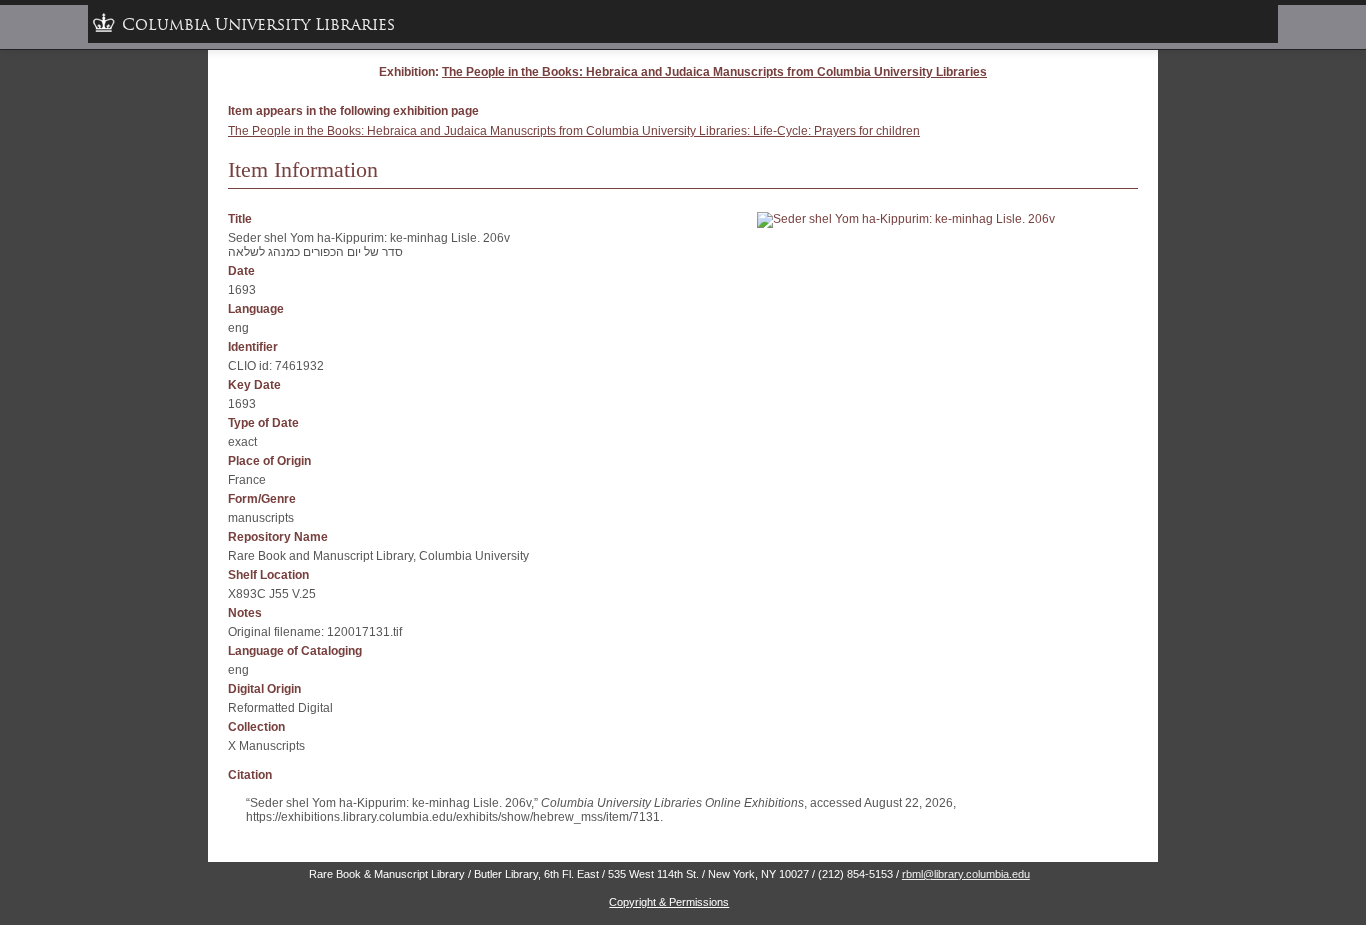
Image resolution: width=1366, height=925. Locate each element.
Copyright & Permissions (669, 902)
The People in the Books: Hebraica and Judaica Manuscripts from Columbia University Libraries (714, 72)
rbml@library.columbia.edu (966, 874)
